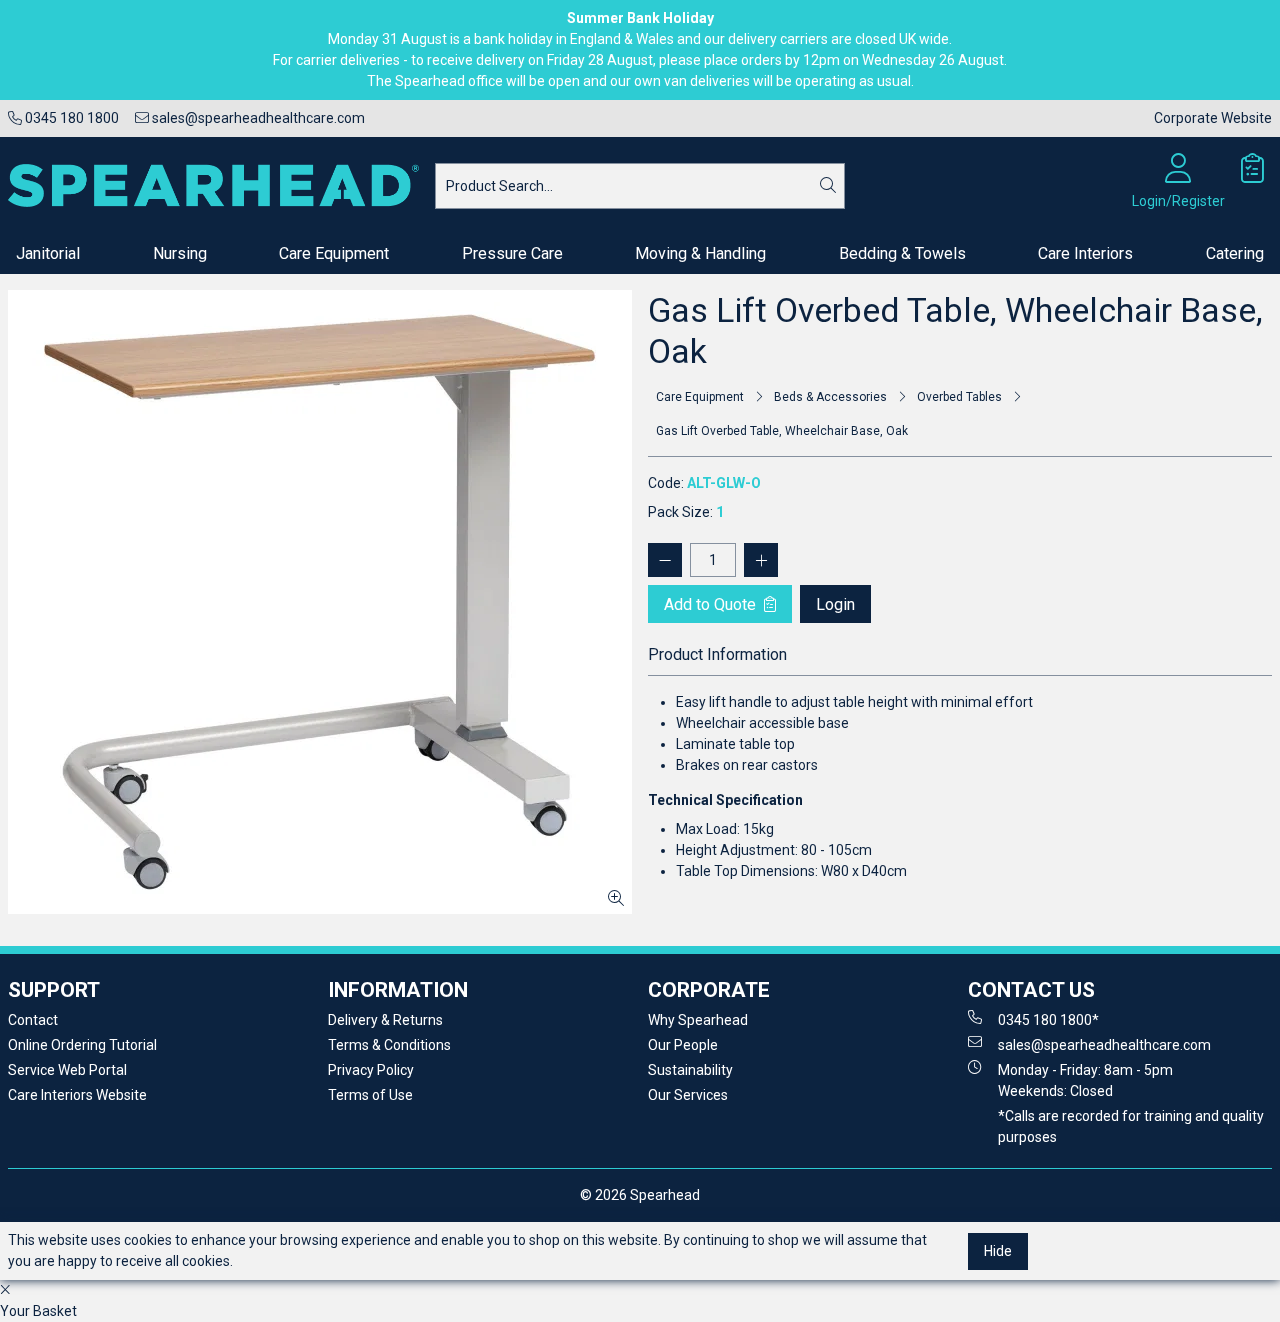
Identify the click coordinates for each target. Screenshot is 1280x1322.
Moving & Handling (700, 253)
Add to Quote (712, 604)
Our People (683, 1045)
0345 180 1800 (70, 118)
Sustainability (690, 1070)
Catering (1235, 253)
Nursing (180, 253)
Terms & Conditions (389, 1045)
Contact (33, 1020)
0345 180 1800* (1048, 1020)
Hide (998, 1251)
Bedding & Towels (902, 253)
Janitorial (48, 253)
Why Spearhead (698, 1020)
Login (835, 604)
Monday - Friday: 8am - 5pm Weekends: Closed (1085, 1080)
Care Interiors (1085, 253)
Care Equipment (334, 253)
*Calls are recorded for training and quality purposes (1131, 1126)
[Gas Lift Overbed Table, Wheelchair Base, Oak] (320, 602)
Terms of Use (370, 1095)
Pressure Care (512, 253)
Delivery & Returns (385, 1020)
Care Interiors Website (77, 1095)
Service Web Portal (67, 1070)
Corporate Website (1213, 118)
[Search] (828, 186)
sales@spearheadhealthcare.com (257, 118)
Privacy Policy (371, 1070)
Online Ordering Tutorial (82, 1045)
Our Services (688, 1095)
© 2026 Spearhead (640, 1195)
